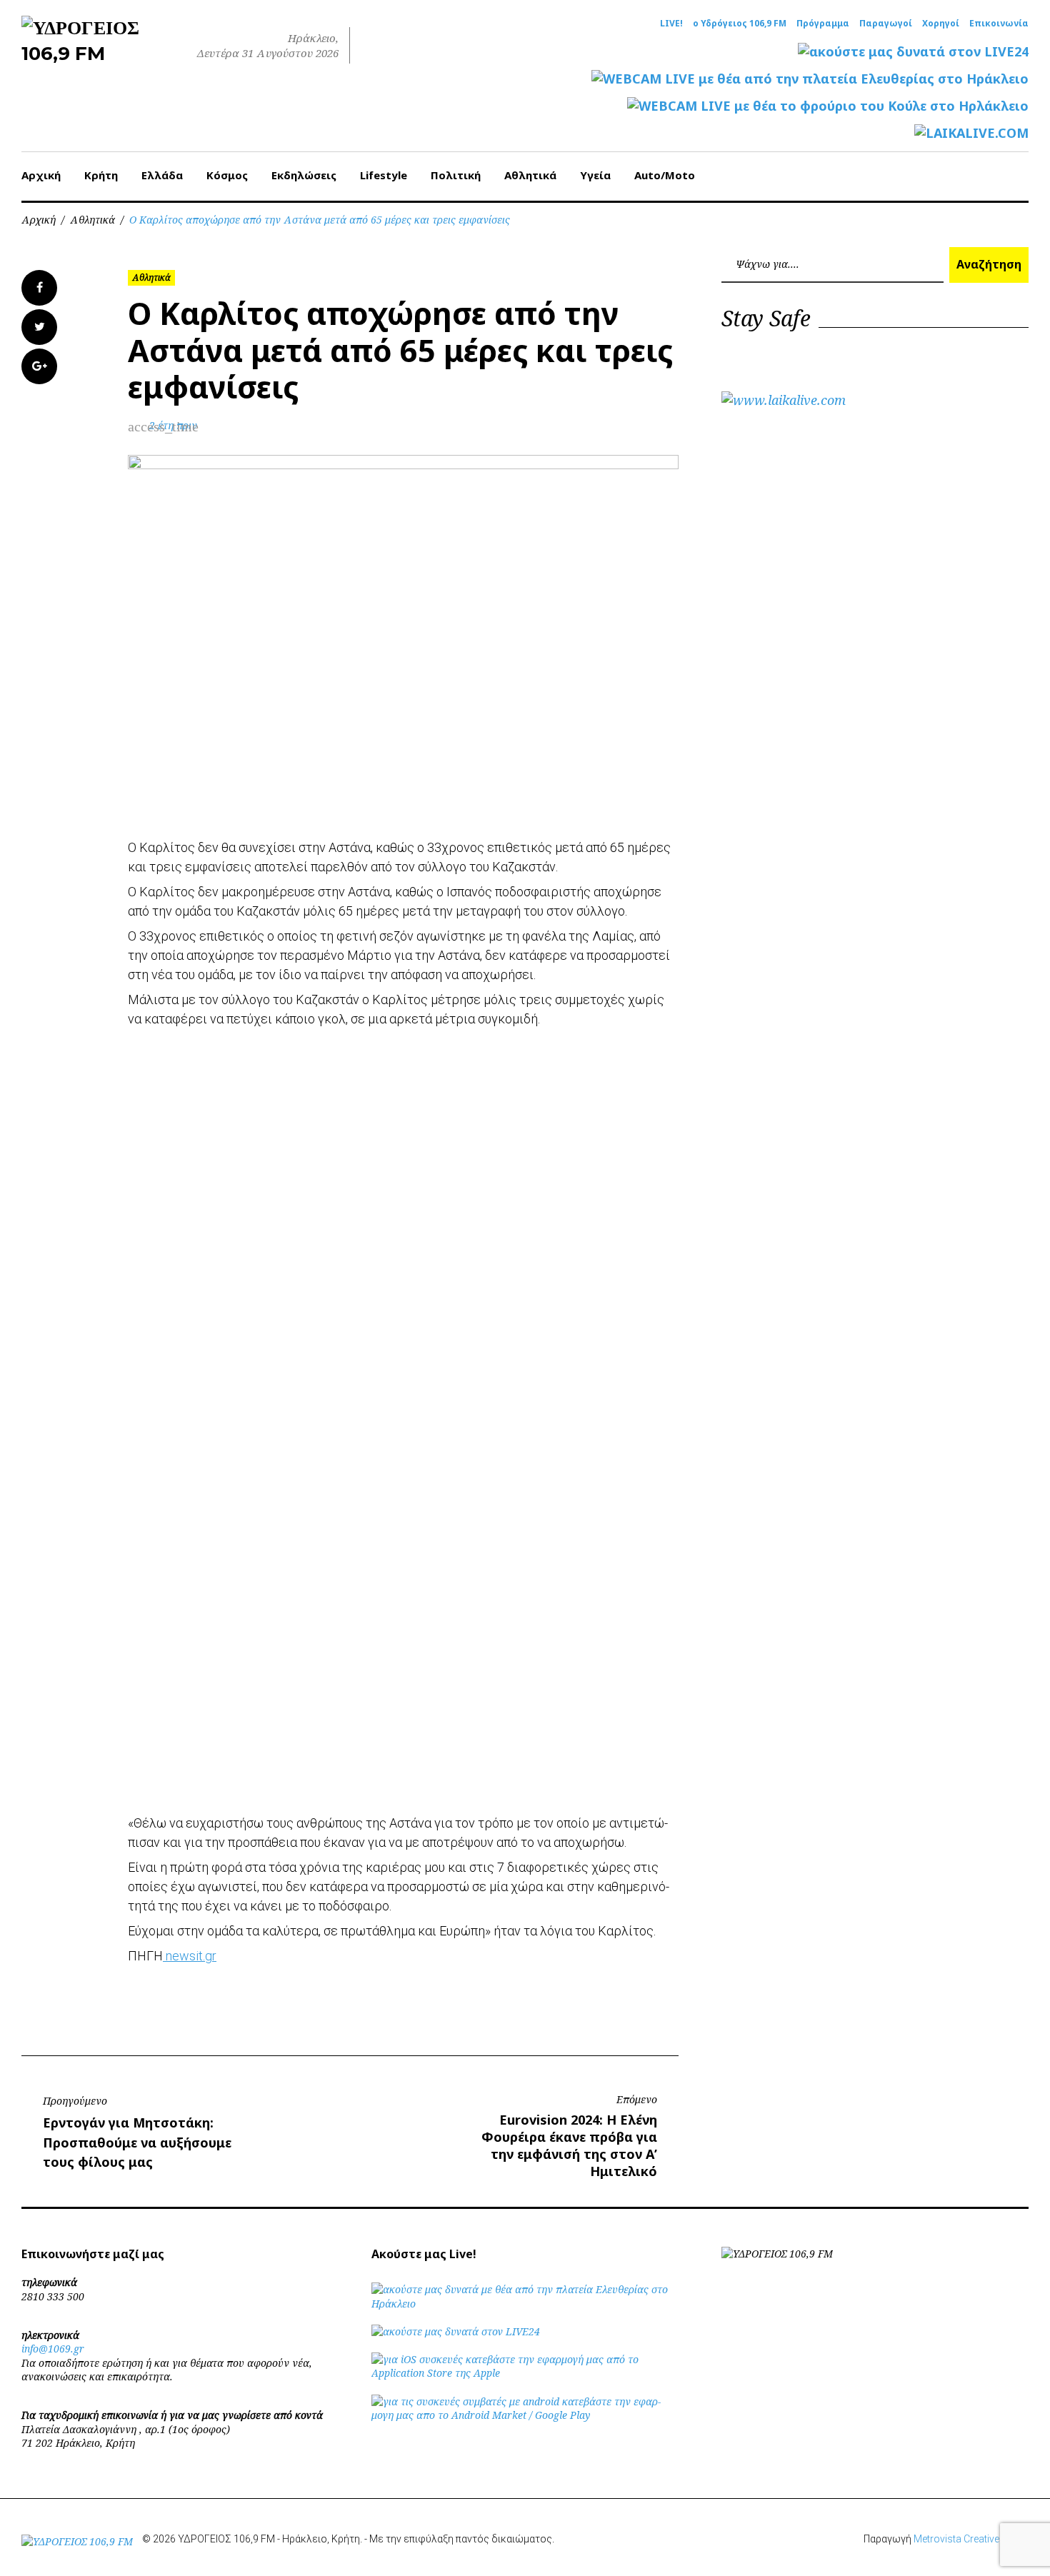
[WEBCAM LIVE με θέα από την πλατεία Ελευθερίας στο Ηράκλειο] (810, 79)
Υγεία (595, 175)
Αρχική (41, 175)
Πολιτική (456, 175)
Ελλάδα (162, 175)
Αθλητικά (530, 175)
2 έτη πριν (173, 425)
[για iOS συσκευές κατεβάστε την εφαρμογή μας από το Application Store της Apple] (525, 2373)
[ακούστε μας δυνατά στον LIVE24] (913, 52)
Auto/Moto (665, 175)
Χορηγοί (941, 24)
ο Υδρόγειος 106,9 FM (740, 24)
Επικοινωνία (999, 24)
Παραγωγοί (886, 24)
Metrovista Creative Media (971, 2539)
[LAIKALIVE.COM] (971, 133)
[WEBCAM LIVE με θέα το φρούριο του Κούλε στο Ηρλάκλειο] (828, 106)
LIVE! (671, 24)
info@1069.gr (53, 2349)
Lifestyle (384, 175)
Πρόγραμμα (823, 24)
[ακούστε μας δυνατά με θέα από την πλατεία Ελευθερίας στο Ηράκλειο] (525, 2304)
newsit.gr (190, 1956)
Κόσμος (227, 175)
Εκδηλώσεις (304, 175)
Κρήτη (101, 175)
